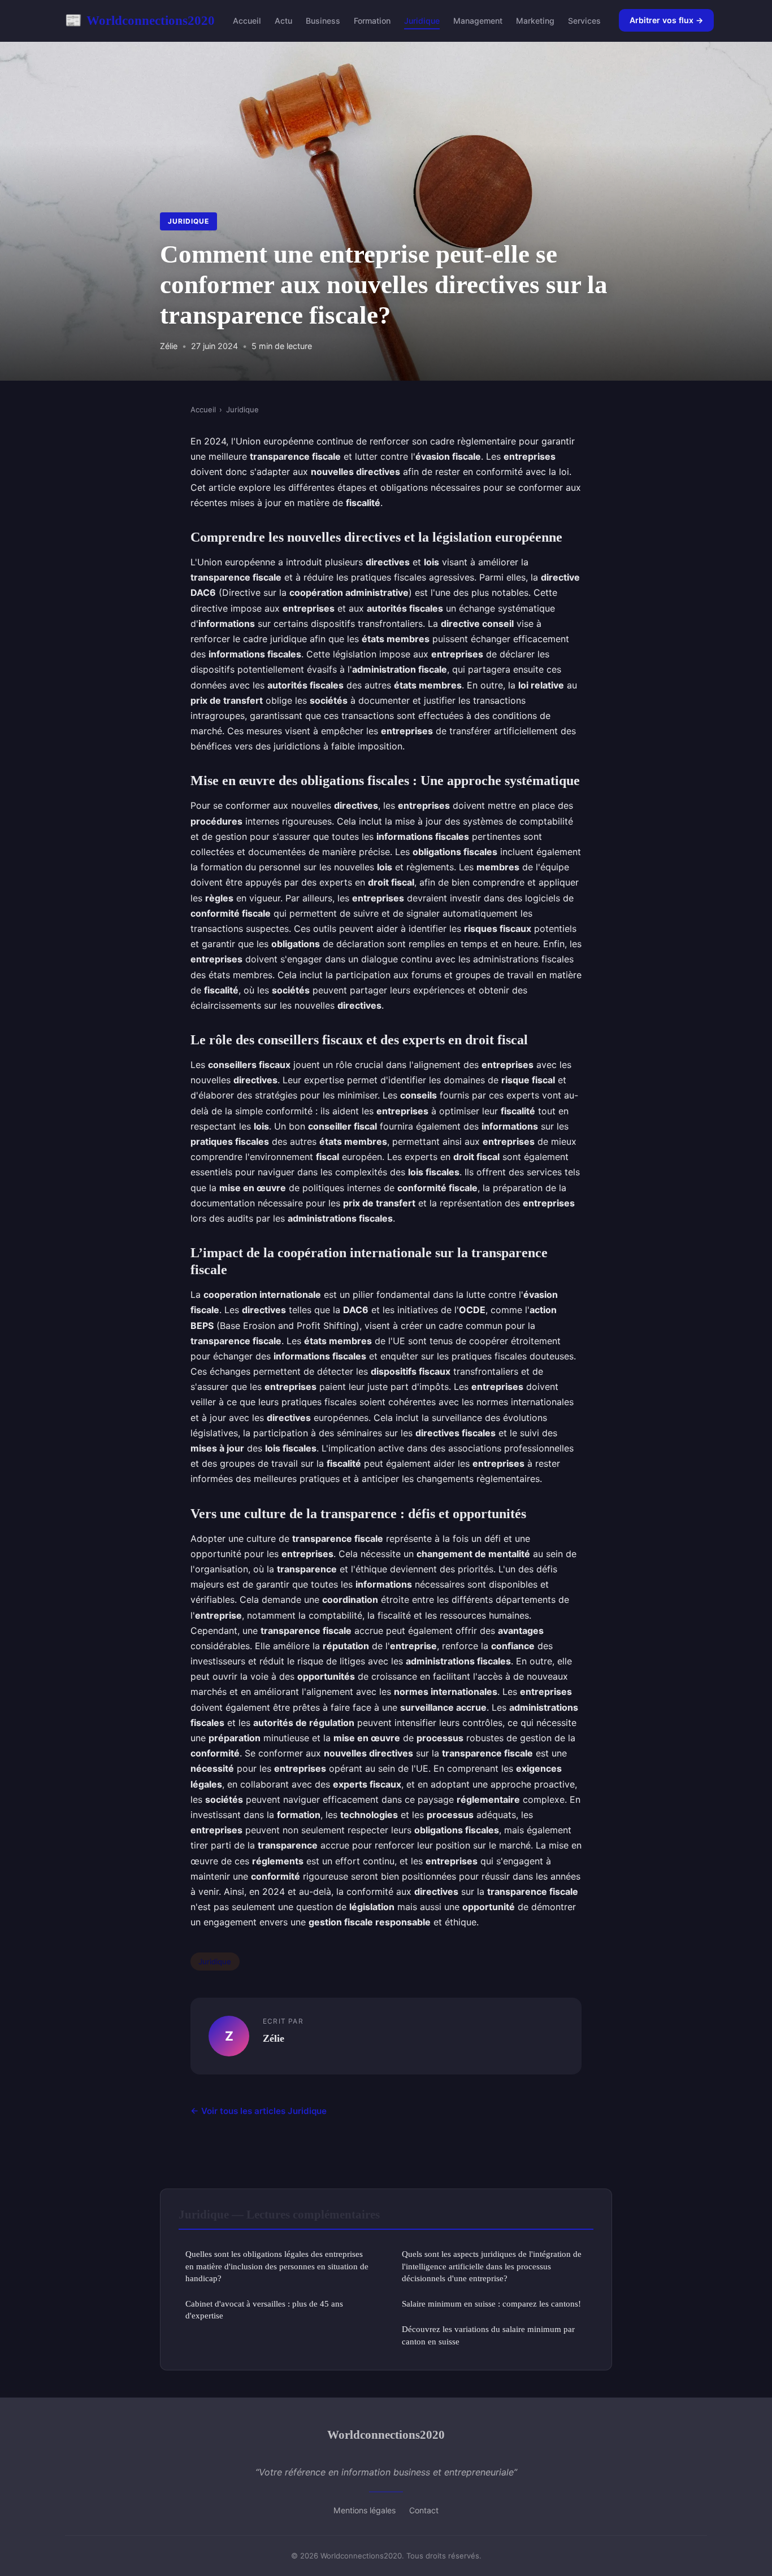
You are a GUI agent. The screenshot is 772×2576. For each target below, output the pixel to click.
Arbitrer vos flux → (666, 20)
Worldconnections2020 (140, 20)
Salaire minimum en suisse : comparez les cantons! (491, 2303)
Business (323, 21)
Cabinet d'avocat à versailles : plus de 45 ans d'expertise (264, 2309)
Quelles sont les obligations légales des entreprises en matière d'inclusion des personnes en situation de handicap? (277, 2266)
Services (584, 21)
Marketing (535, 21)
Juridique (422, 21)
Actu (283, 21)
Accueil (247, 21)
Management (478, 21)
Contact (424, 2510)
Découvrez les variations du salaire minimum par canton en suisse (488, 2335)
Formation (372, 21)
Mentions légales (365, 2510)
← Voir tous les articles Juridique (259, 2111)
